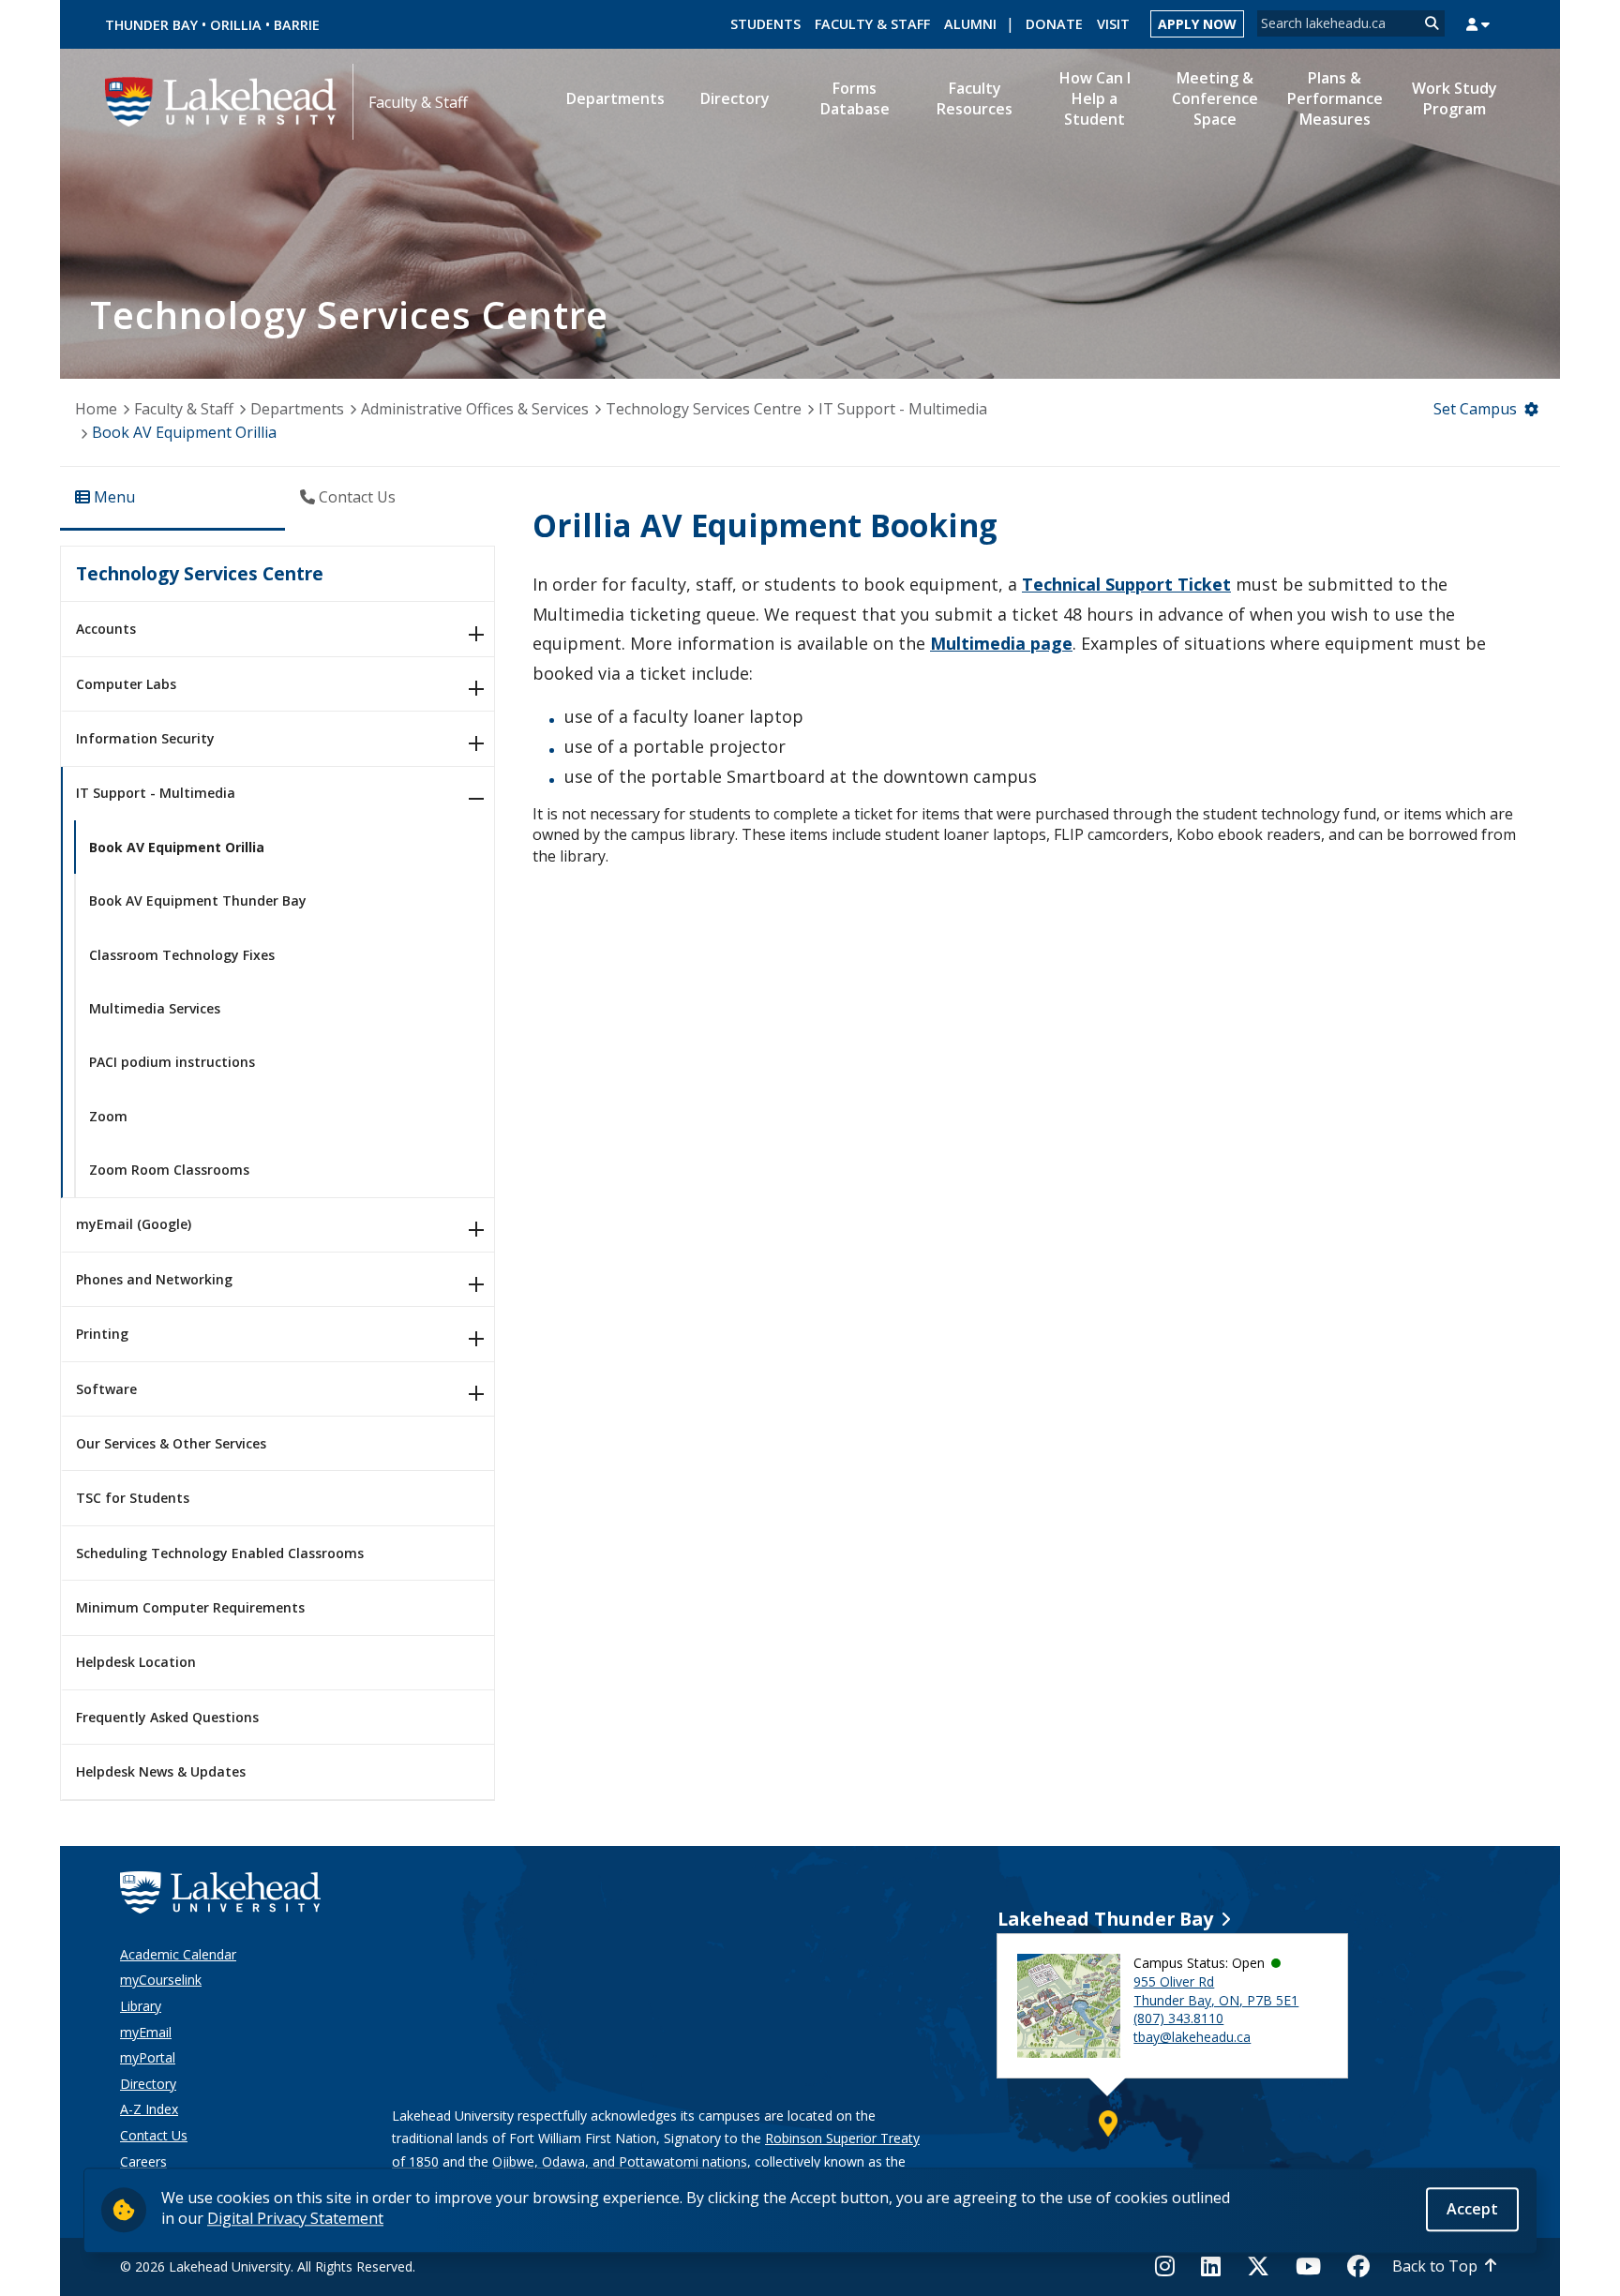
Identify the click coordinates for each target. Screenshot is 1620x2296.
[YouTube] (1308, 2266)
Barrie (297, 25)
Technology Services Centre (704, 409)
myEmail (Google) (134, 1224)
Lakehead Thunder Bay (1105, 1919)
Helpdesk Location (136, 1662)
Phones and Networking (154, 1279)
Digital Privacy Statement (295, 2218)
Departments (297, 409)
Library (141, 2006)
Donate (1054, 24)
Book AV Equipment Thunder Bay (198, 900)
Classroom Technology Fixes (182, 955)
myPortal (148, 2057)
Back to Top (1435, 2266)
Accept (1472, 2209)
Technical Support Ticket (1126, 584)
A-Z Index (149, 2109)
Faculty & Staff (872, 24)
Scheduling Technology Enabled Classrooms (220, 1553)
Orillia (236, 25)
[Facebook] (1358, 2266)
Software (106, 1389)
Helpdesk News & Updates (161, 1771)
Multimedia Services (155, 1008)
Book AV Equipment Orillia (177, 847)
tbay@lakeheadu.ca (1192, 2037)
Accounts (106, 629)
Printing (102, 1334)
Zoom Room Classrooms (169, 1170)
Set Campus (1475, 409)
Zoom (108, 1116)
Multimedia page (1001, 643)
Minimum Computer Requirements (190, 1607)
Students (765, 24)
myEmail (146, 2032)
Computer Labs (126, 684)
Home (96, 409)
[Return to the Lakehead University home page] (221, 100)
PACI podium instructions (172, 1062)
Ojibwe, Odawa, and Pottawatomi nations (620, 2161)
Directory (148, 2084)
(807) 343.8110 (1178, 2018)
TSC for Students (133, 1498)
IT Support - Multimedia (903, 409)
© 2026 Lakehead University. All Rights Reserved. (268, 2266)
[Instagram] (1170, 2266)
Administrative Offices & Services (475, 409)
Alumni (970, 24)
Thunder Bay (151, 25)
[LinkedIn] (1211, 2266)
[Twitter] (1258, 2266)
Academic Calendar (178, 1954)
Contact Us (154, 2135)
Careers (143, 2161)
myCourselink (161, 1980)
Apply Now (1197, 24)
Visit (1113, 24)
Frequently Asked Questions (167, 1717)
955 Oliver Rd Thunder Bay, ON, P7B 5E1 (1216, 1991)
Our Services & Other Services (171, 1443)
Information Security (145, 738)
